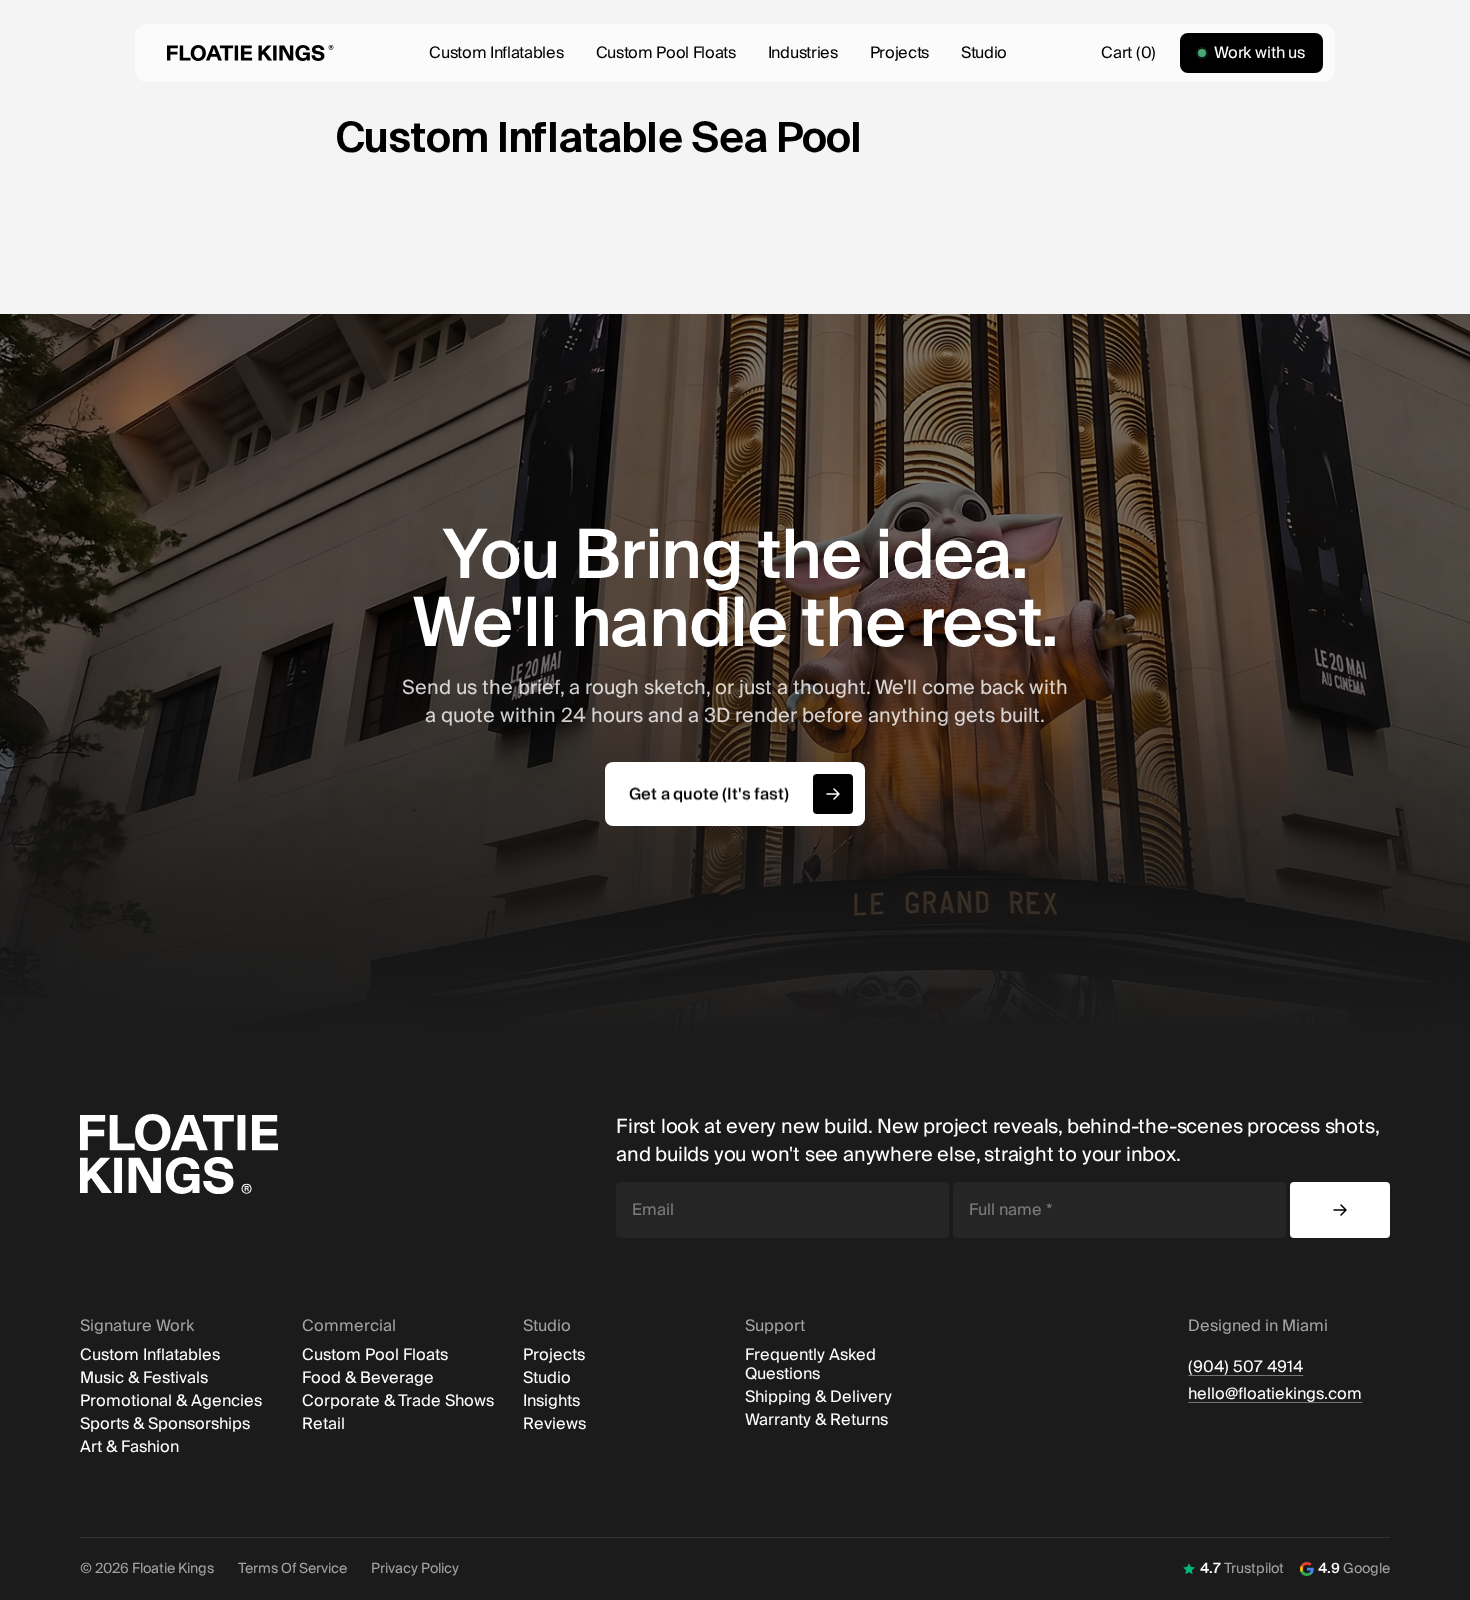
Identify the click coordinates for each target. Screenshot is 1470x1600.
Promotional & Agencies (171, 1401)
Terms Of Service (292, 1569)
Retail (323, 1424)
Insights (551, 1401)
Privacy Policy (415, 1569)
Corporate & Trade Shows (398, 1401)
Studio (984, 53)
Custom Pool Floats (666, 53)
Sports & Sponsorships (165, 1424)
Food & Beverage (368, 1378)
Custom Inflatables (496, 53)
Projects (899, 53)
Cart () (1128, 53)
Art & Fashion (129, 1447)
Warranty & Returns (816, 1420)
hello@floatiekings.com (1275, 1394)
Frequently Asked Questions (810, 1365)
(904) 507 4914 (1245, 1367)
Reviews (554, 1424)
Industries (803, 53)
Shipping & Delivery (818, 1397)
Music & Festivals (144, 1378)
